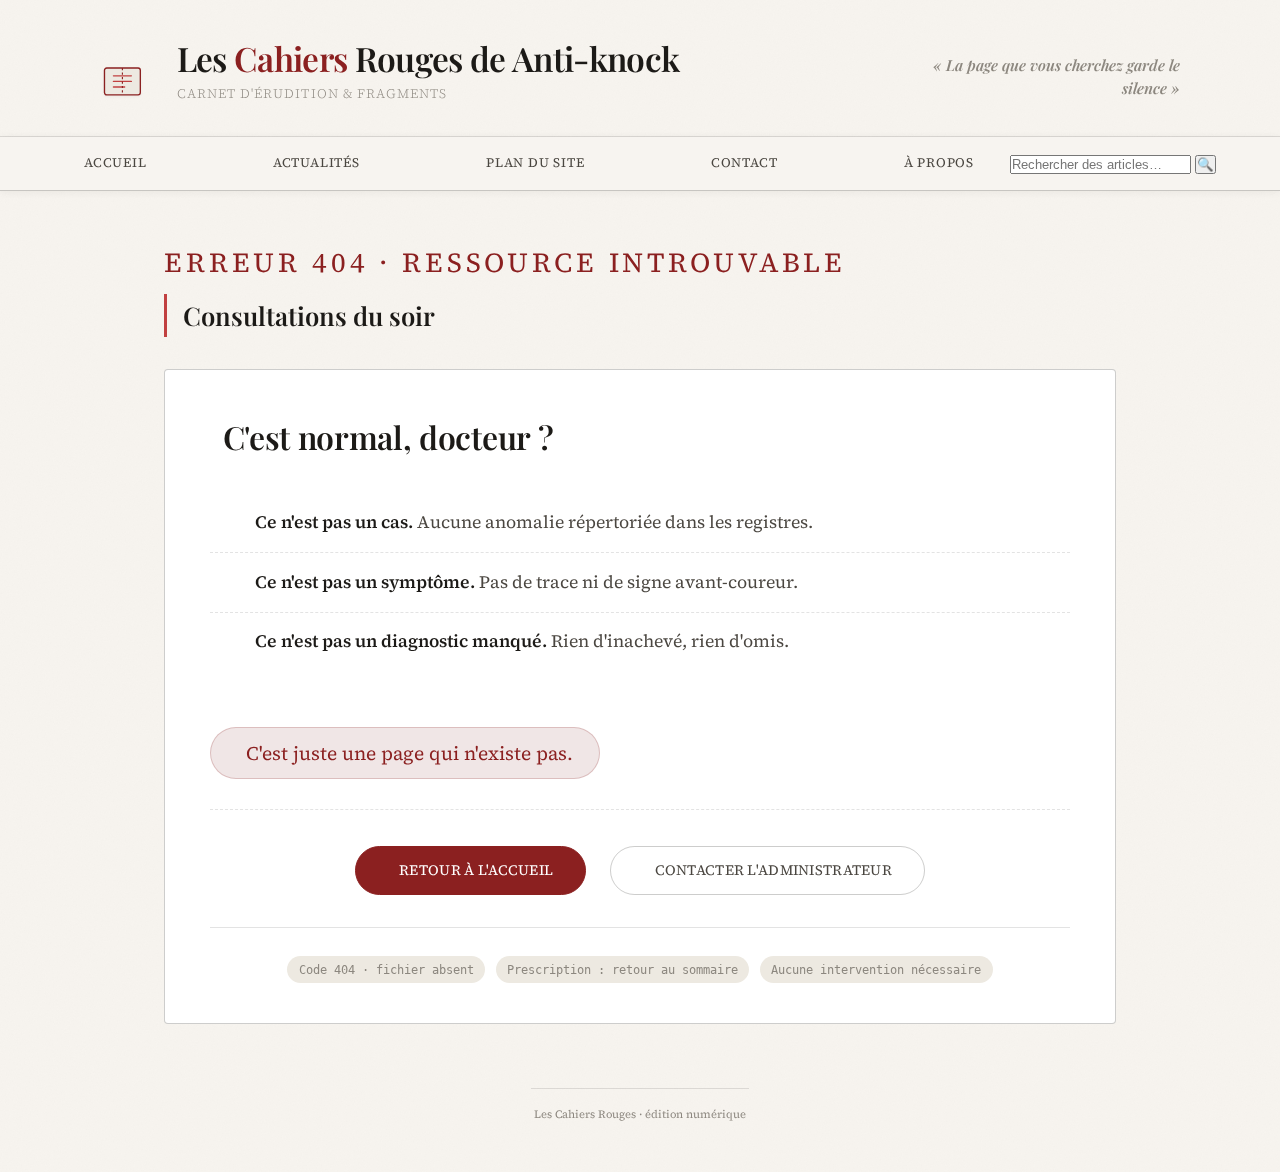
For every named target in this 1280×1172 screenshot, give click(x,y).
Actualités (316, 162)
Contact (744, 162)
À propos (939, 162)
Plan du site (535, 162)
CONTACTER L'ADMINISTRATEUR (774, 870)
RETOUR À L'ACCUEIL (476, 870)
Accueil (115, 162)
